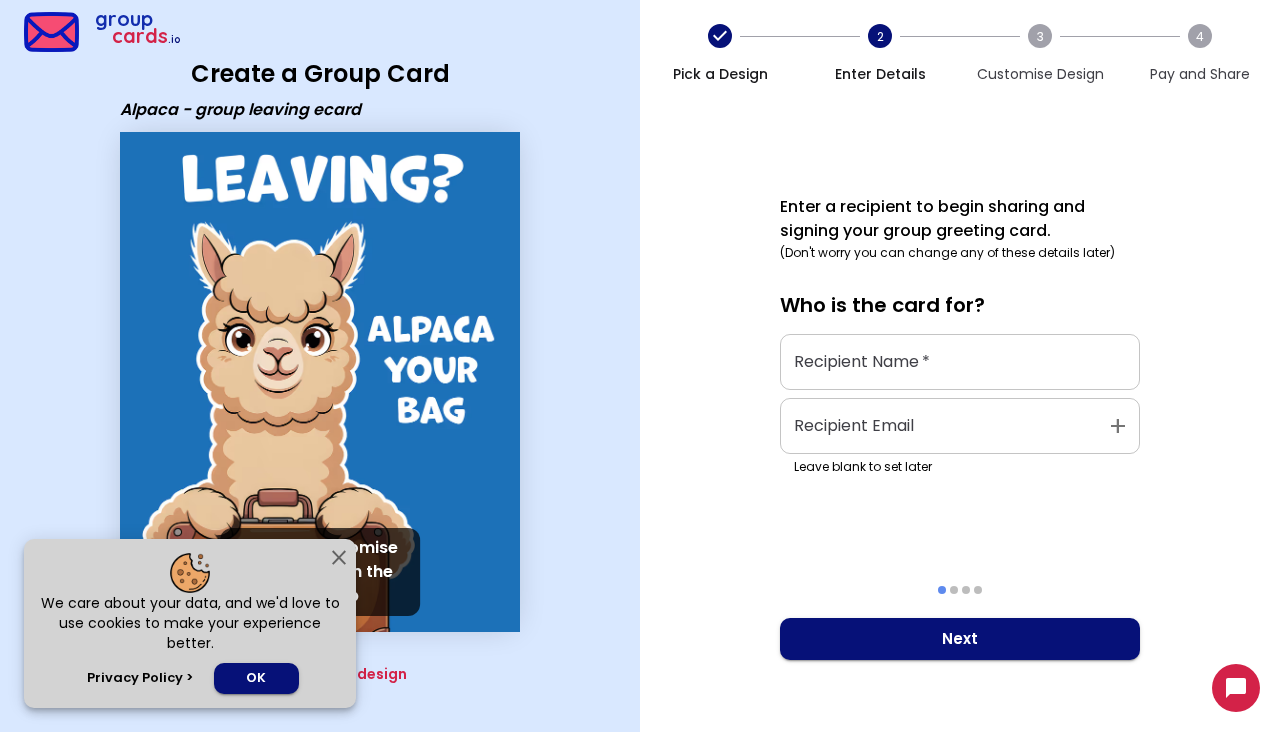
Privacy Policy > (140, 677)
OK (256, 677)
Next (960, 638)
